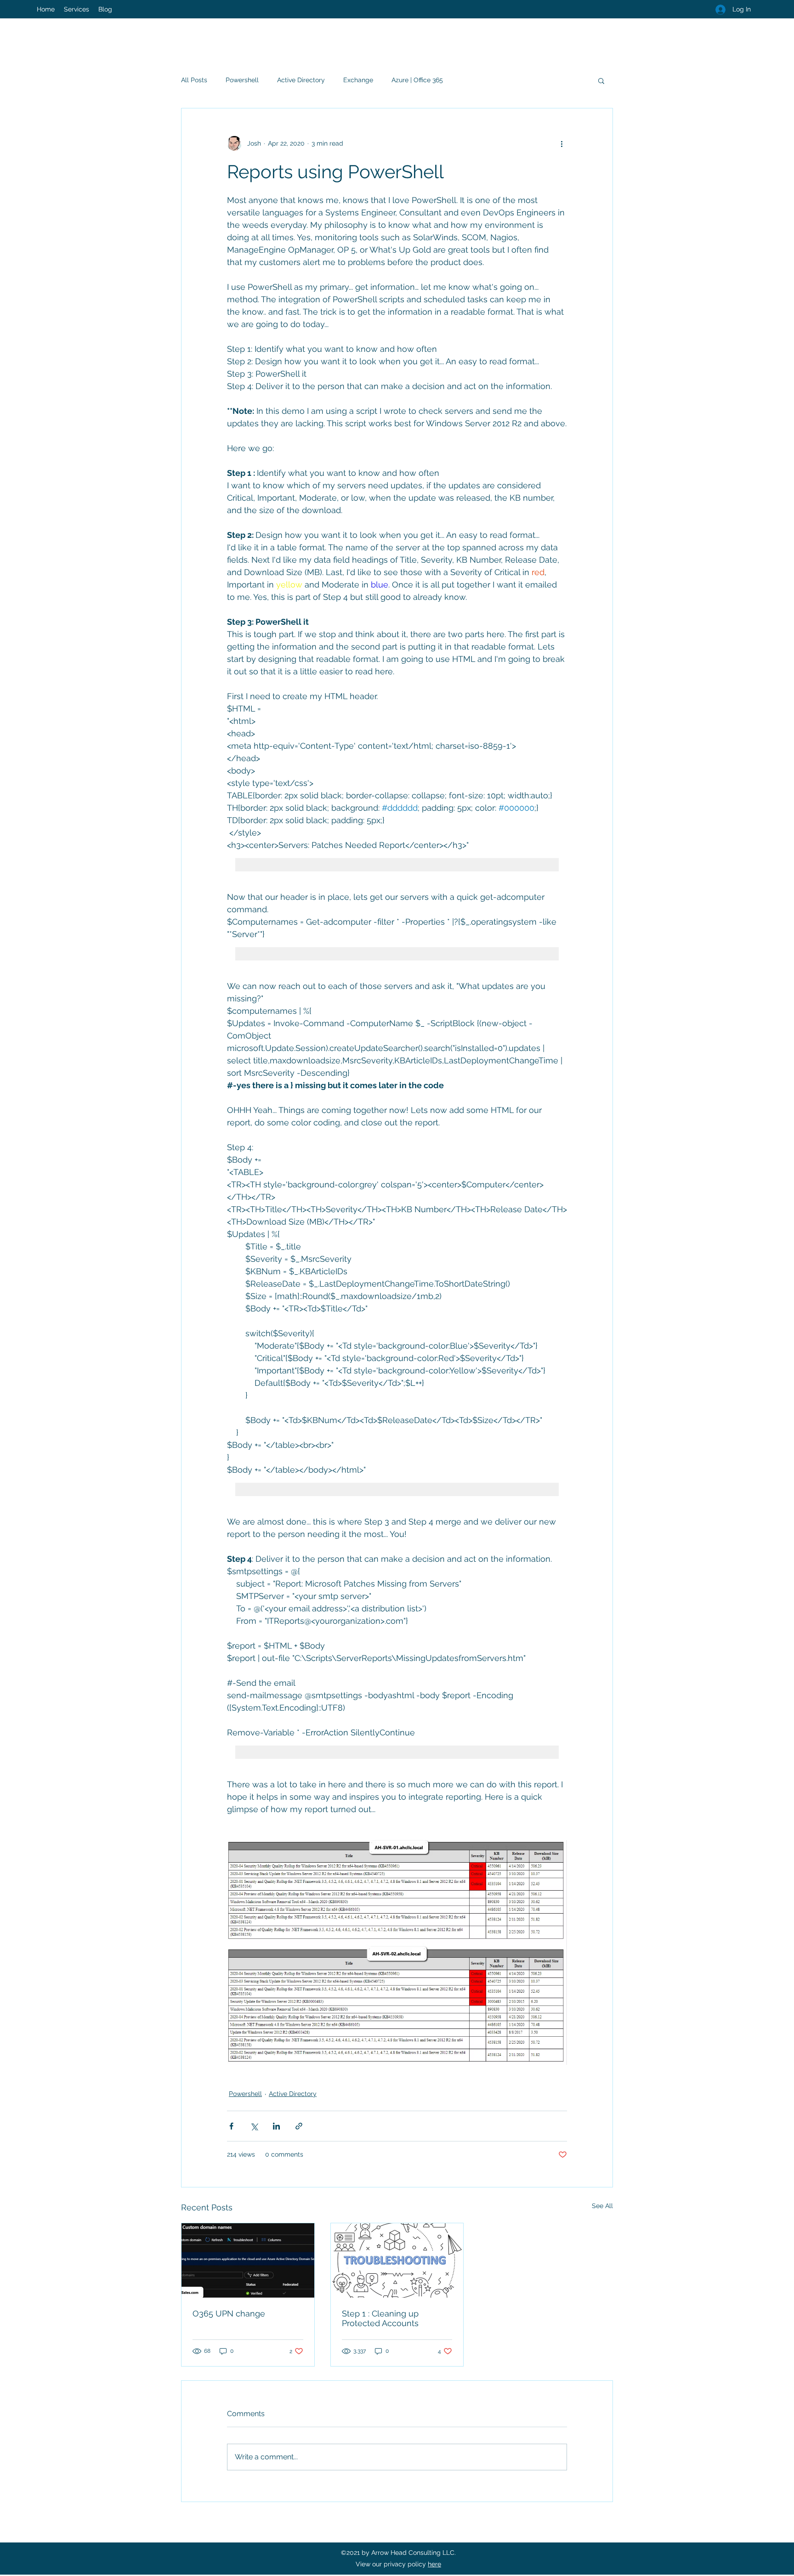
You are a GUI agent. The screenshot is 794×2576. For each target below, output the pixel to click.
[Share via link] (299, 2126)
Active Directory (301, 80)
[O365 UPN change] (248, 2260)
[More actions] (561, 143)
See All (602, 2206)
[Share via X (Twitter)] (254, 2126)
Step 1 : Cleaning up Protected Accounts (380, 2318)
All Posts (194, 80)
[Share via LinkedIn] (276, 2126)
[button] (601, 80)
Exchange (358, 80)
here (434, 2564)
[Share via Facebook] (231, 2126)
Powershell (242, 80)
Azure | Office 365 (417, 80)
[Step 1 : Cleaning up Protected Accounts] (397, 2260)
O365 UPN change (229, 2313)
